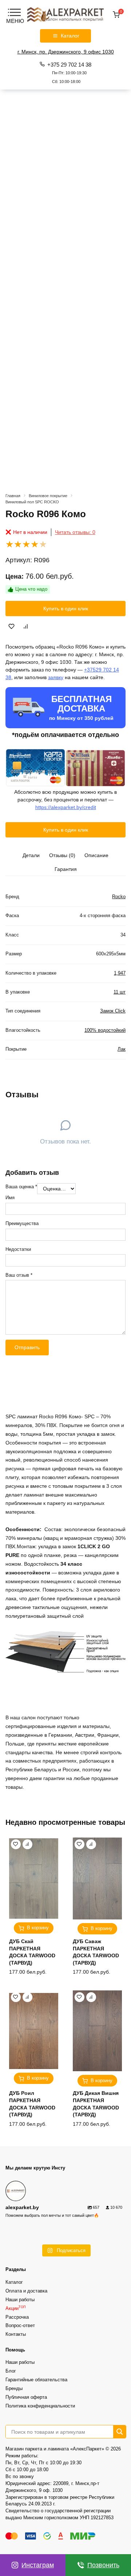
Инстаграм (38, 2565)
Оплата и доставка (26, 2291)
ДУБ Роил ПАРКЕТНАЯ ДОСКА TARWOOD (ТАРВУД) (32, 2104)
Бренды (14, 2389)
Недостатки (18, 1249)
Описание (96, 855)
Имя (10, 1198)
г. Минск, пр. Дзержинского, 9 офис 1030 (66, 52)
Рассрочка (17, 2317)
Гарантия (66, 869)
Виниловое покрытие (48, 496)
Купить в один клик (66, 609)
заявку (56, 677)
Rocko (119, 897)
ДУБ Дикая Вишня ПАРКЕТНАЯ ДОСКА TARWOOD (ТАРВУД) (96, 2104)
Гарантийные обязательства (36, 2380)
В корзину (38, 1928)
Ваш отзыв (19, 1275)
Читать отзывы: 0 (75, 532)
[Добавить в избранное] (12, 626)
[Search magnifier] (120, 2432)
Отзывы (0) (62, 855)
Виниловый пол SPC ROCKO (32, 502)
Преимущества (22, 1224)
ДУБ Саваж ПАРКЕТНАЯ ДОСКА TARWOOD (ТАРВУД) (96, 1952)
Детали (31, 855)
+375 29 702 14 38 (69, 73)
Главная (13, 496)
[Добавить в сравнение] (26, 626)
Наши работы (20, 2300)
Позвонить (103, 2565)
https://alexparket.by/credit (66, 807)
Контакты (16, 2334)
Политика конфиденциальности (40, 2406)
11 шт (120, 992)
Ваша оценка (21, 1187)
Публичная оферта (26, 2397)
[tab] (31, 855)
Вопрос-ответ (20, 2326)
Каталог (14, 2282)
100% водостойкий (105, 1030)
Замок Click (113, 1011)
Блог (11, 2371)
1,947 (120, 973)
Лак (122, 1049)
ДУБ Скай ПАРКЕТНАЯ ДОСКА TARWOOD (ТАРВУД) (32, 1952)
